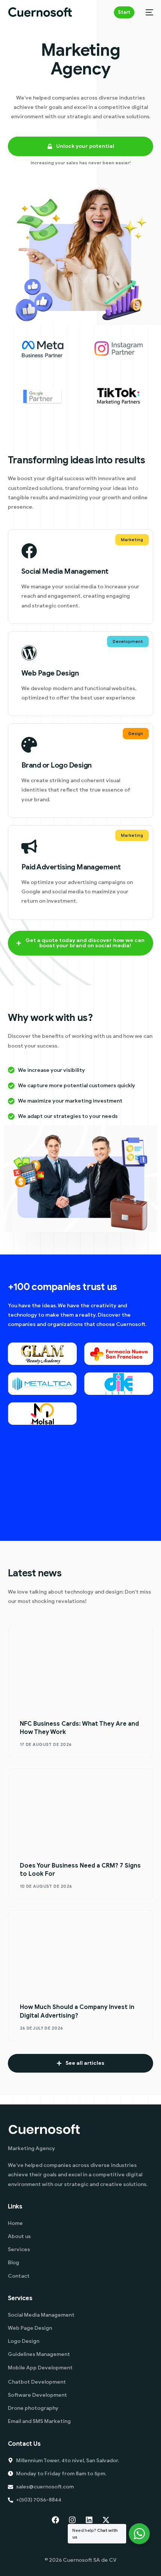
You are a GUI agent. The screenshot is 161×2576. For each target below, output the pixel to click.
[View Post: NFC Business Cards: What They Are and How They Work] (81, 1668)
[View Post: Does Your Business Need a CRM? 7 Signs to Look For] (81, 1810)
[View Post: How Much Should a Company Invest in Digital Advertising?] (81, 1952)
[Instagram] (72, 2520)
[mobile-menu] (148, 12)
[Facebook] (55, 2520)
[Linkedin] (89, 2520)
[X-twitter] (106, 2520)
